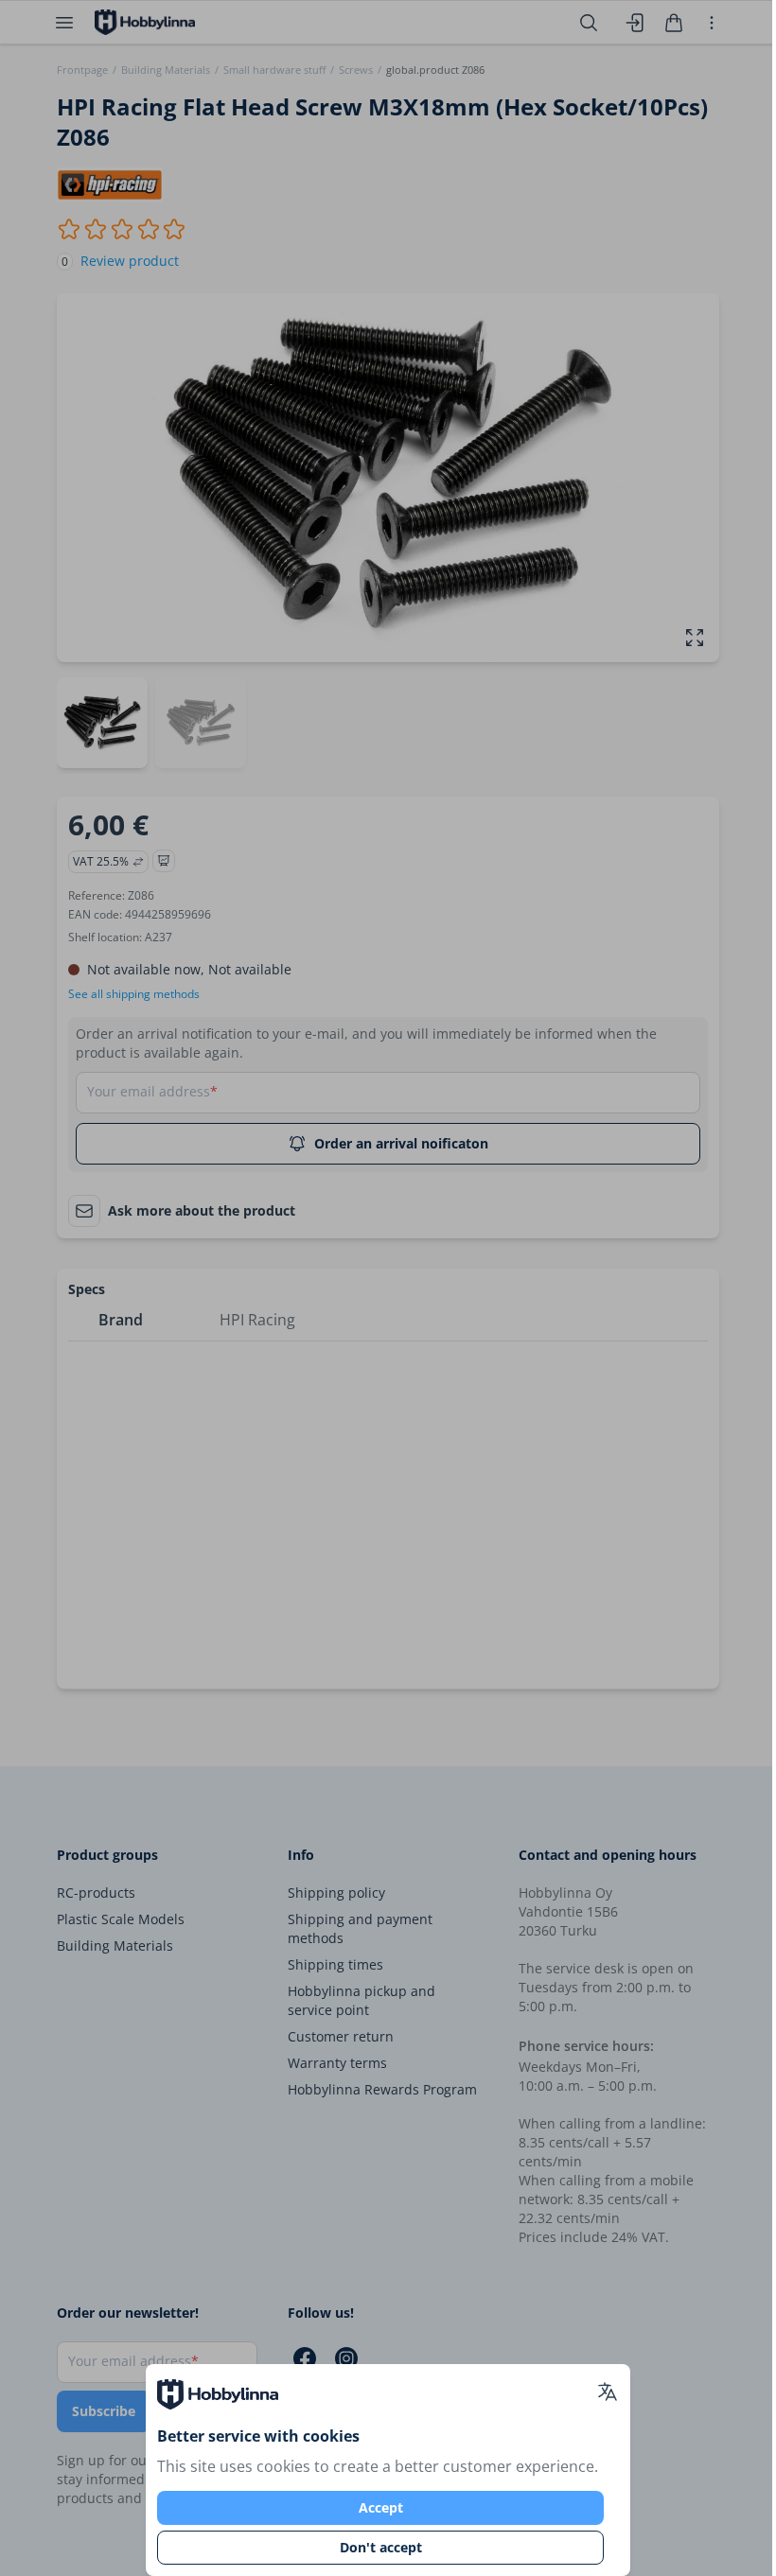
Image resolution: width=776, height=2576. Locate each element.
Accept (381, 2507)
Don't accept (381, 2547)
